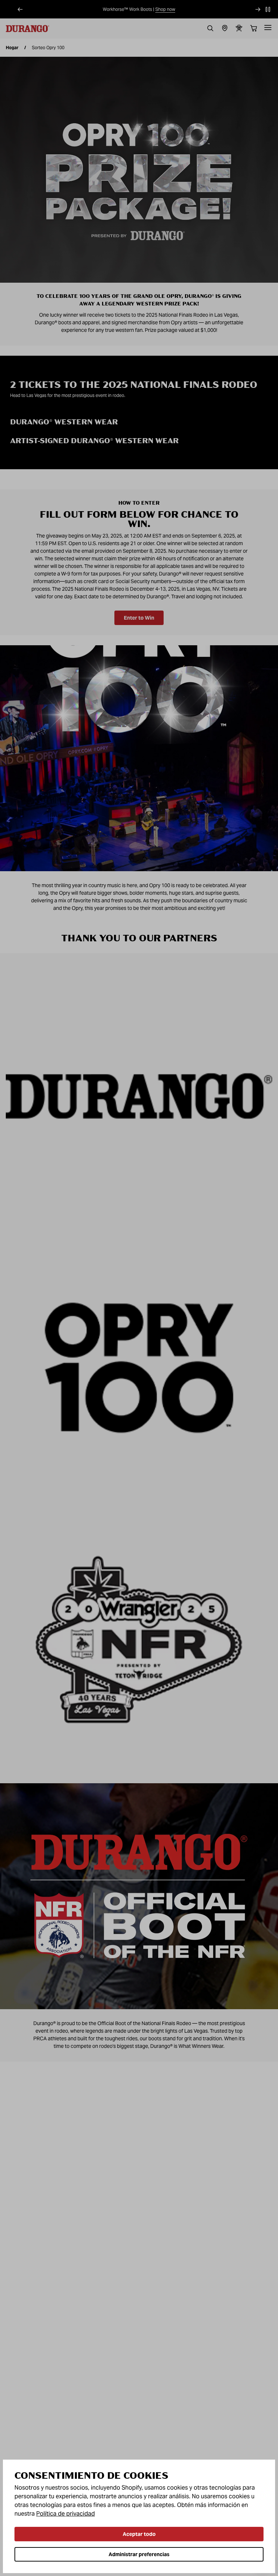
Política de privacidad (66, 2514)
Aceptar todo (139, 2534)
